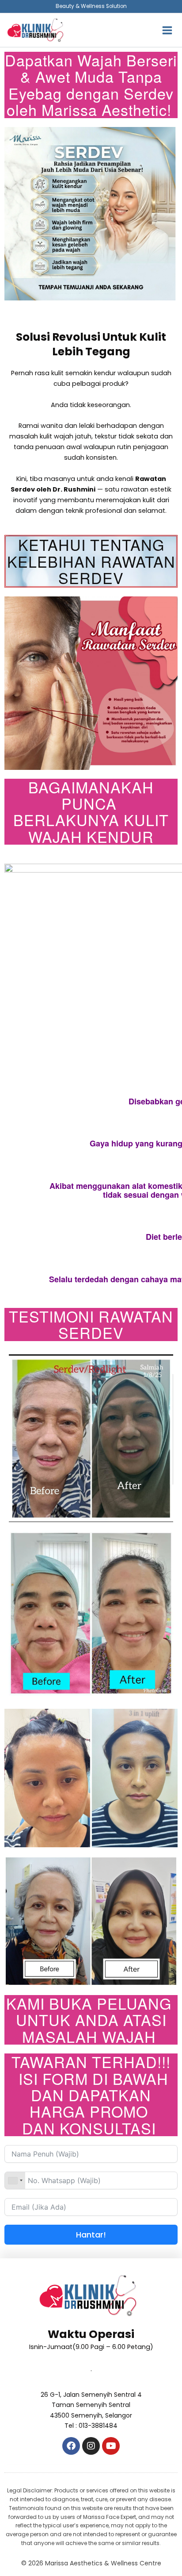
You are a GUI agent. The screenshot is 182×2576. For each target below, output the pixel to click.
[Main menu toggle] (167, 30)
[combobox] (15, 2180)
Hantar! (91, 2235)
